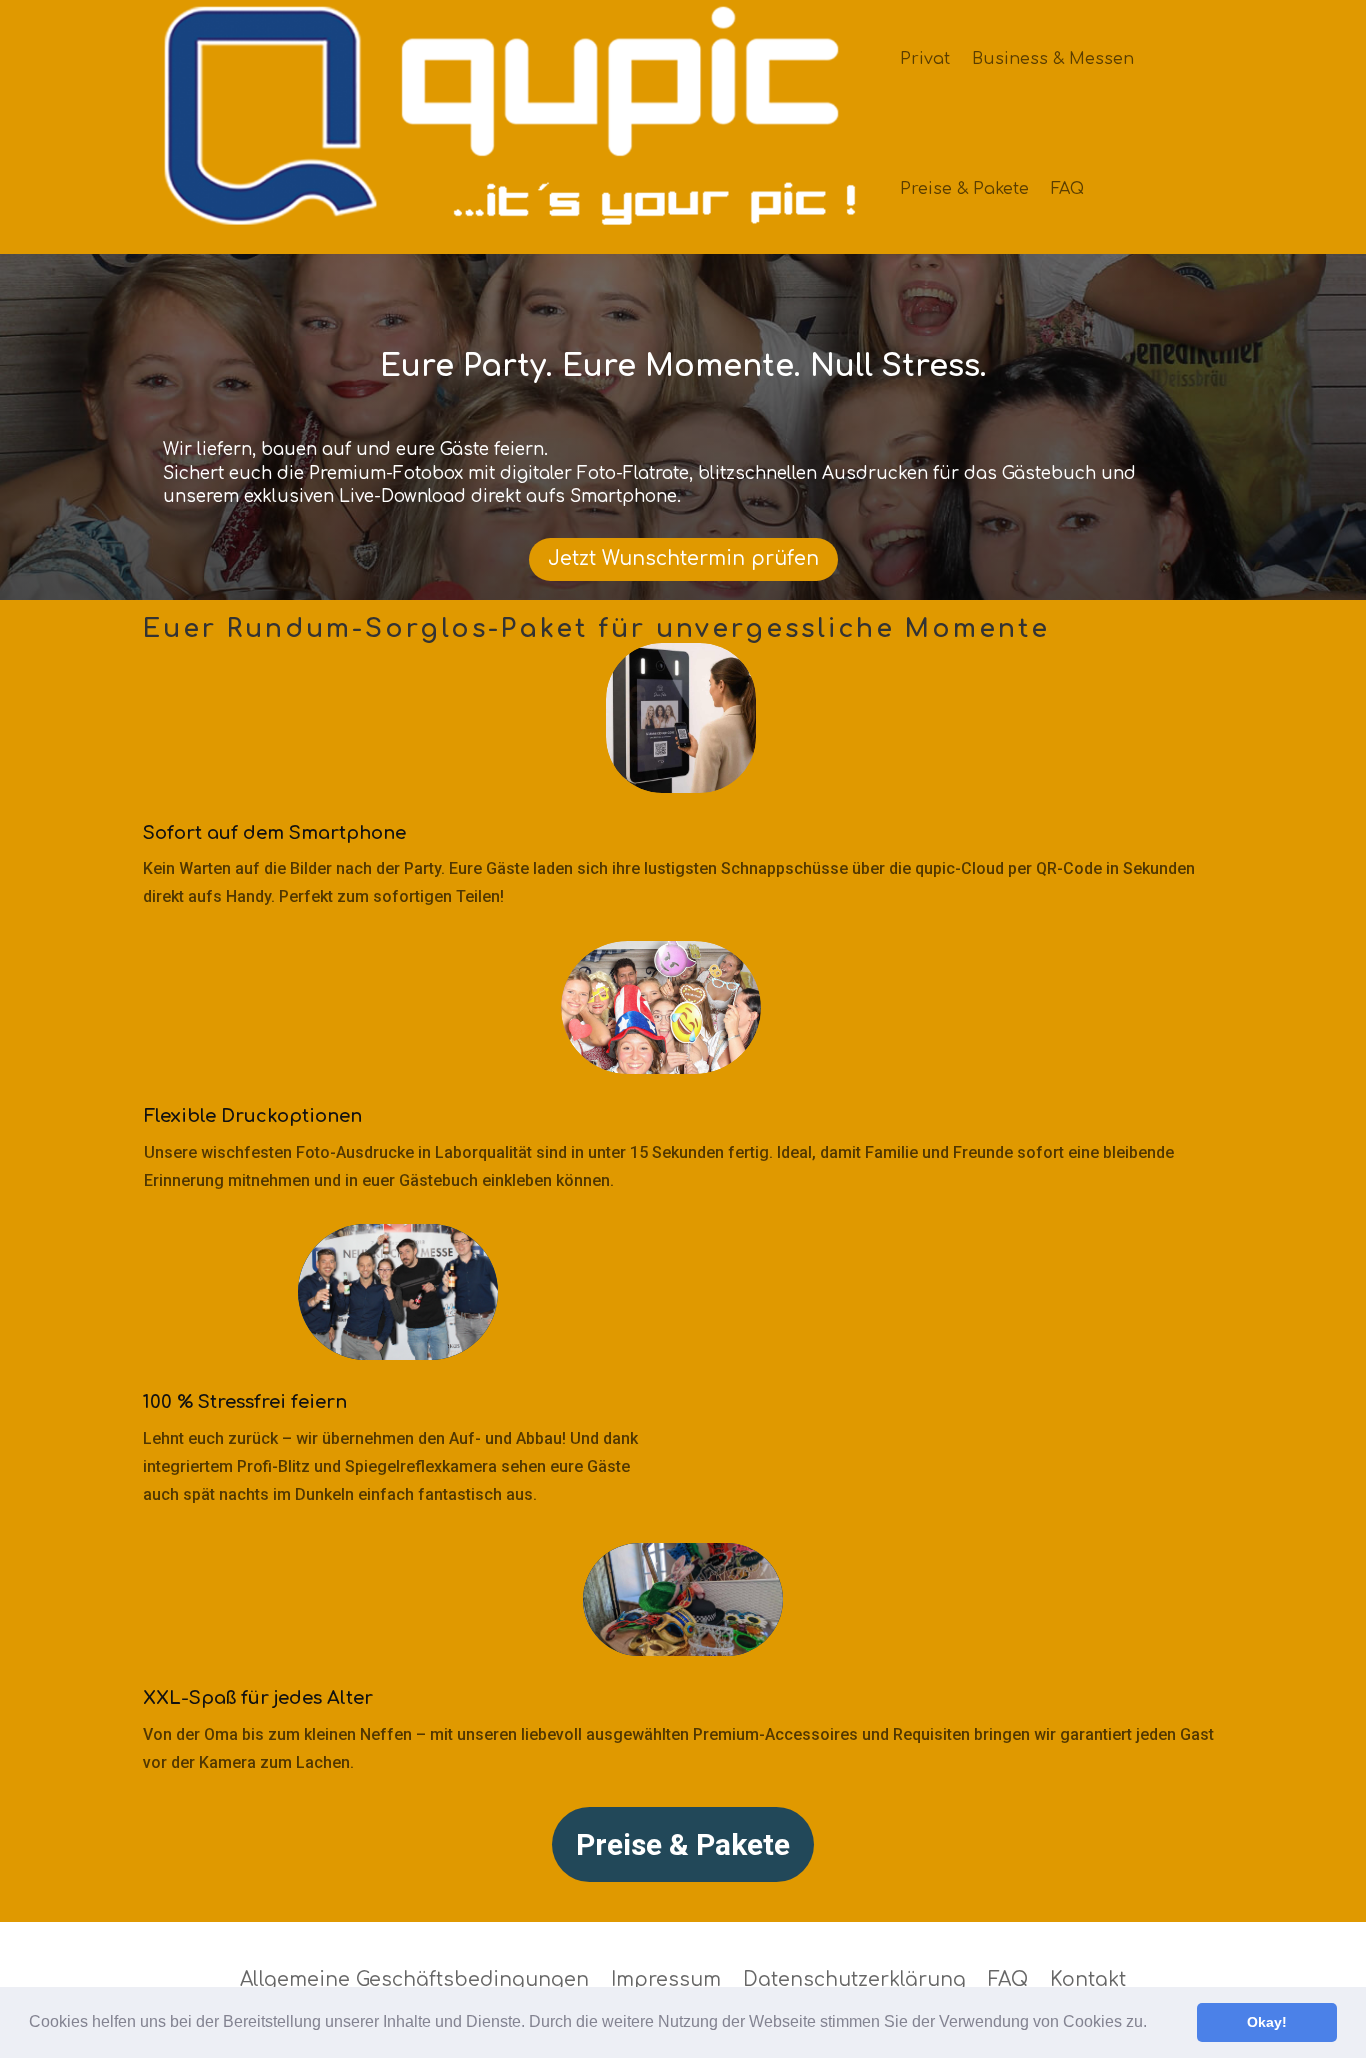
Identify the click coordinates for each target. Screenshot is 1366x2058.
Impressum (666, 1980)
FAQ (1067, 189)
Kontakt (1088, 1980)
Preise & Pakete (964, 189)
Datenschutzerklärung (854, 1980)
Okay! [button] (1267, 2022)
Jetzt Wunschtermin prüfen (683, 558)
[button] (1154, 2024)
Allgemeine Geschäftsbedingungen (414, 1980)
